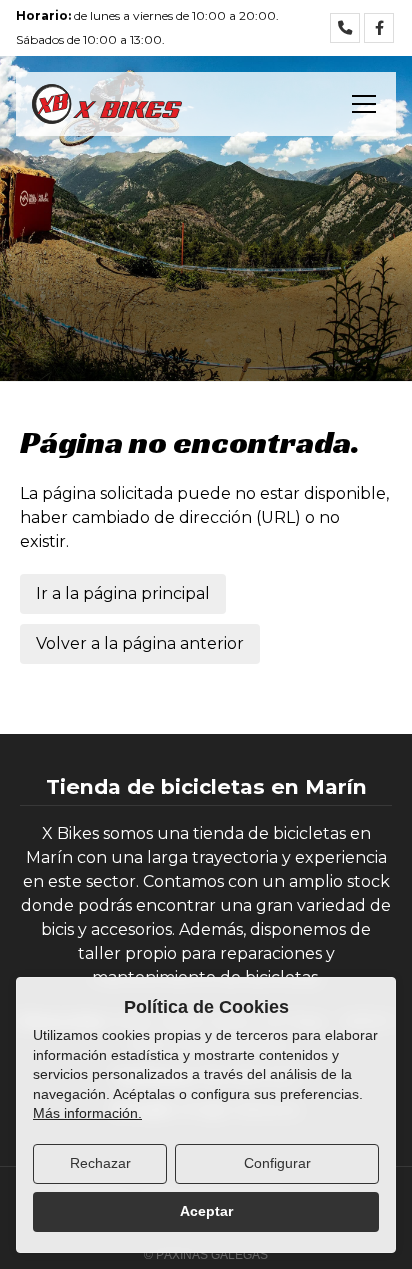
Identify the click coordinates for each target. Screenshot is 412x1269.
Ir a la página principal (123, 593)
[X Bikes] (107, 104)
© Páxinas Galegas (206, 1255)
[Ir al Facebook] (379, 28)
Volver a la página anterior (140, 643)
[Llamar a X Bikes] (345, 28)
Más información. (87, 1113)
